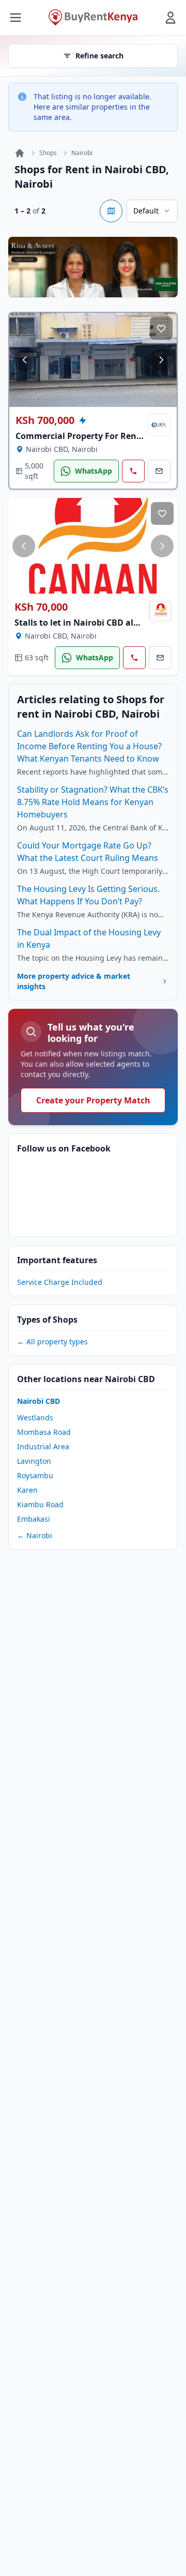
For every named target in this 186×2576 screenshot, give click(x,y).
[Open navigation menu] (16, 18)
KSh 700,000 (45, 420)
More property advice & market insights (74, 981)
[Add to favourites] (161, 328)
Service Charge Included (60, 1282)
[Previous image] (25, 360)
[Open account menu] (171, 18)
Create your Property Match (93, 1100)
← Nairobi (35, 1535)
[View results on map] (111, 211)
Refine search (99, 56)
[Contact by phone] (133, 471)
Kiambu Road (40, 1504)
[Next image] (161, 360)
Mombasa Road (44, 1432)
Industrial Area (43, 1446)
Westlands (35, 1418)
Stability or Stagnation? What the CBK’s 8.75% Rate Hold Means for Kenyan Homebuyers (93, 802)
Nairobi (82, 153)
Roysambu (35, 1475)
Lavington (34, 1461)
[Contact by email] (159, 471)
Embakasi (34, 1519)
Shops (48, 153)
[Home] (20, 153)
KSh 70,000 (41, 607)
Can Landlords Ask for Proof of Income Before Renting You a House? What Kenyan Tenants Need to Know (89, 746)
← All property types (52, 1342)
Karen (27, 1490)
